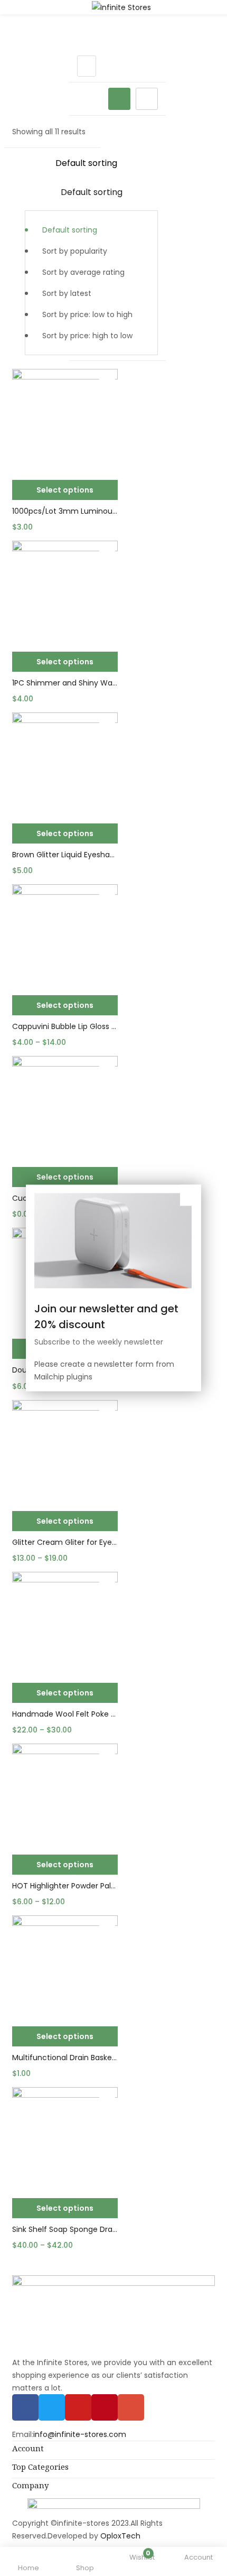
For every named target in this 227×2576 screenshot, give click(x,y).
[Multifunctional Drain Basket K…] (65, 1968)
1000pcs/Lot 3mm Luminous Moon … (65, 511)
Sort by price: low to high (87, 314)
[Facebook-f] (25, 2407)
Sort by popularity (75, 251)
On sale (40, 108)
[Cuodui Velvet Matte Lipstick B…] (65, 1109)
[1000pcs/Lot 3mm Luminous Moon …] (65, 422)
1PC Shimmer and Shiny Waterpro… (65, 683)
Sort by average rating (83, 272)
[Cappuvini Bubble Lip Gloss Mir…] (65, 937)
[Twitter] (52, 2407)
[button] (91, 254)
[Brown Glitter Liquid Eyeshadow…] (65, 765)
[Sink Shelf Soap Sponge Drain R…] (65, 2140)
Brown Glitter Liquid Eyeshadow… (65, 855)
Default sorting (70, 230)
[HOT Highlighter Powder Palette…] (65, 1796)
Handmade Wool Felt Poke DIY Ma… (65, 1714)
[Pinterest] (105, 2407)
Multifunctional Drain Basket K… (65, 2058)
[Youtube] (78, 2407)
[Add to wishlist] (107, 379)
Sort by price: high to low (87, 336)
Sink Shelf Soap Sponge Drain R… (65, 2229)
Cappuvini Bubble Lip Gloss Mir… (65, 1026)
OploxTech (120, 2536)
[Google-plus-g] (131, 2407)
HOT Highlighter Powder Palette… (65, 1886)
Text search (26, 123)
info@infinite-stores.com (80, 2434)
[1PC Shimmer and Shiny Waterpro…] (65, 594)
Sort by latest (67, 293)
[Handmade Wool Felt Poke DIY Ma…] (65, 1625)
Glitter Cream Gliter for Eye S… (65, 1542)
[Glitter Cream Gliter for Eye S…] (65, 1453)
